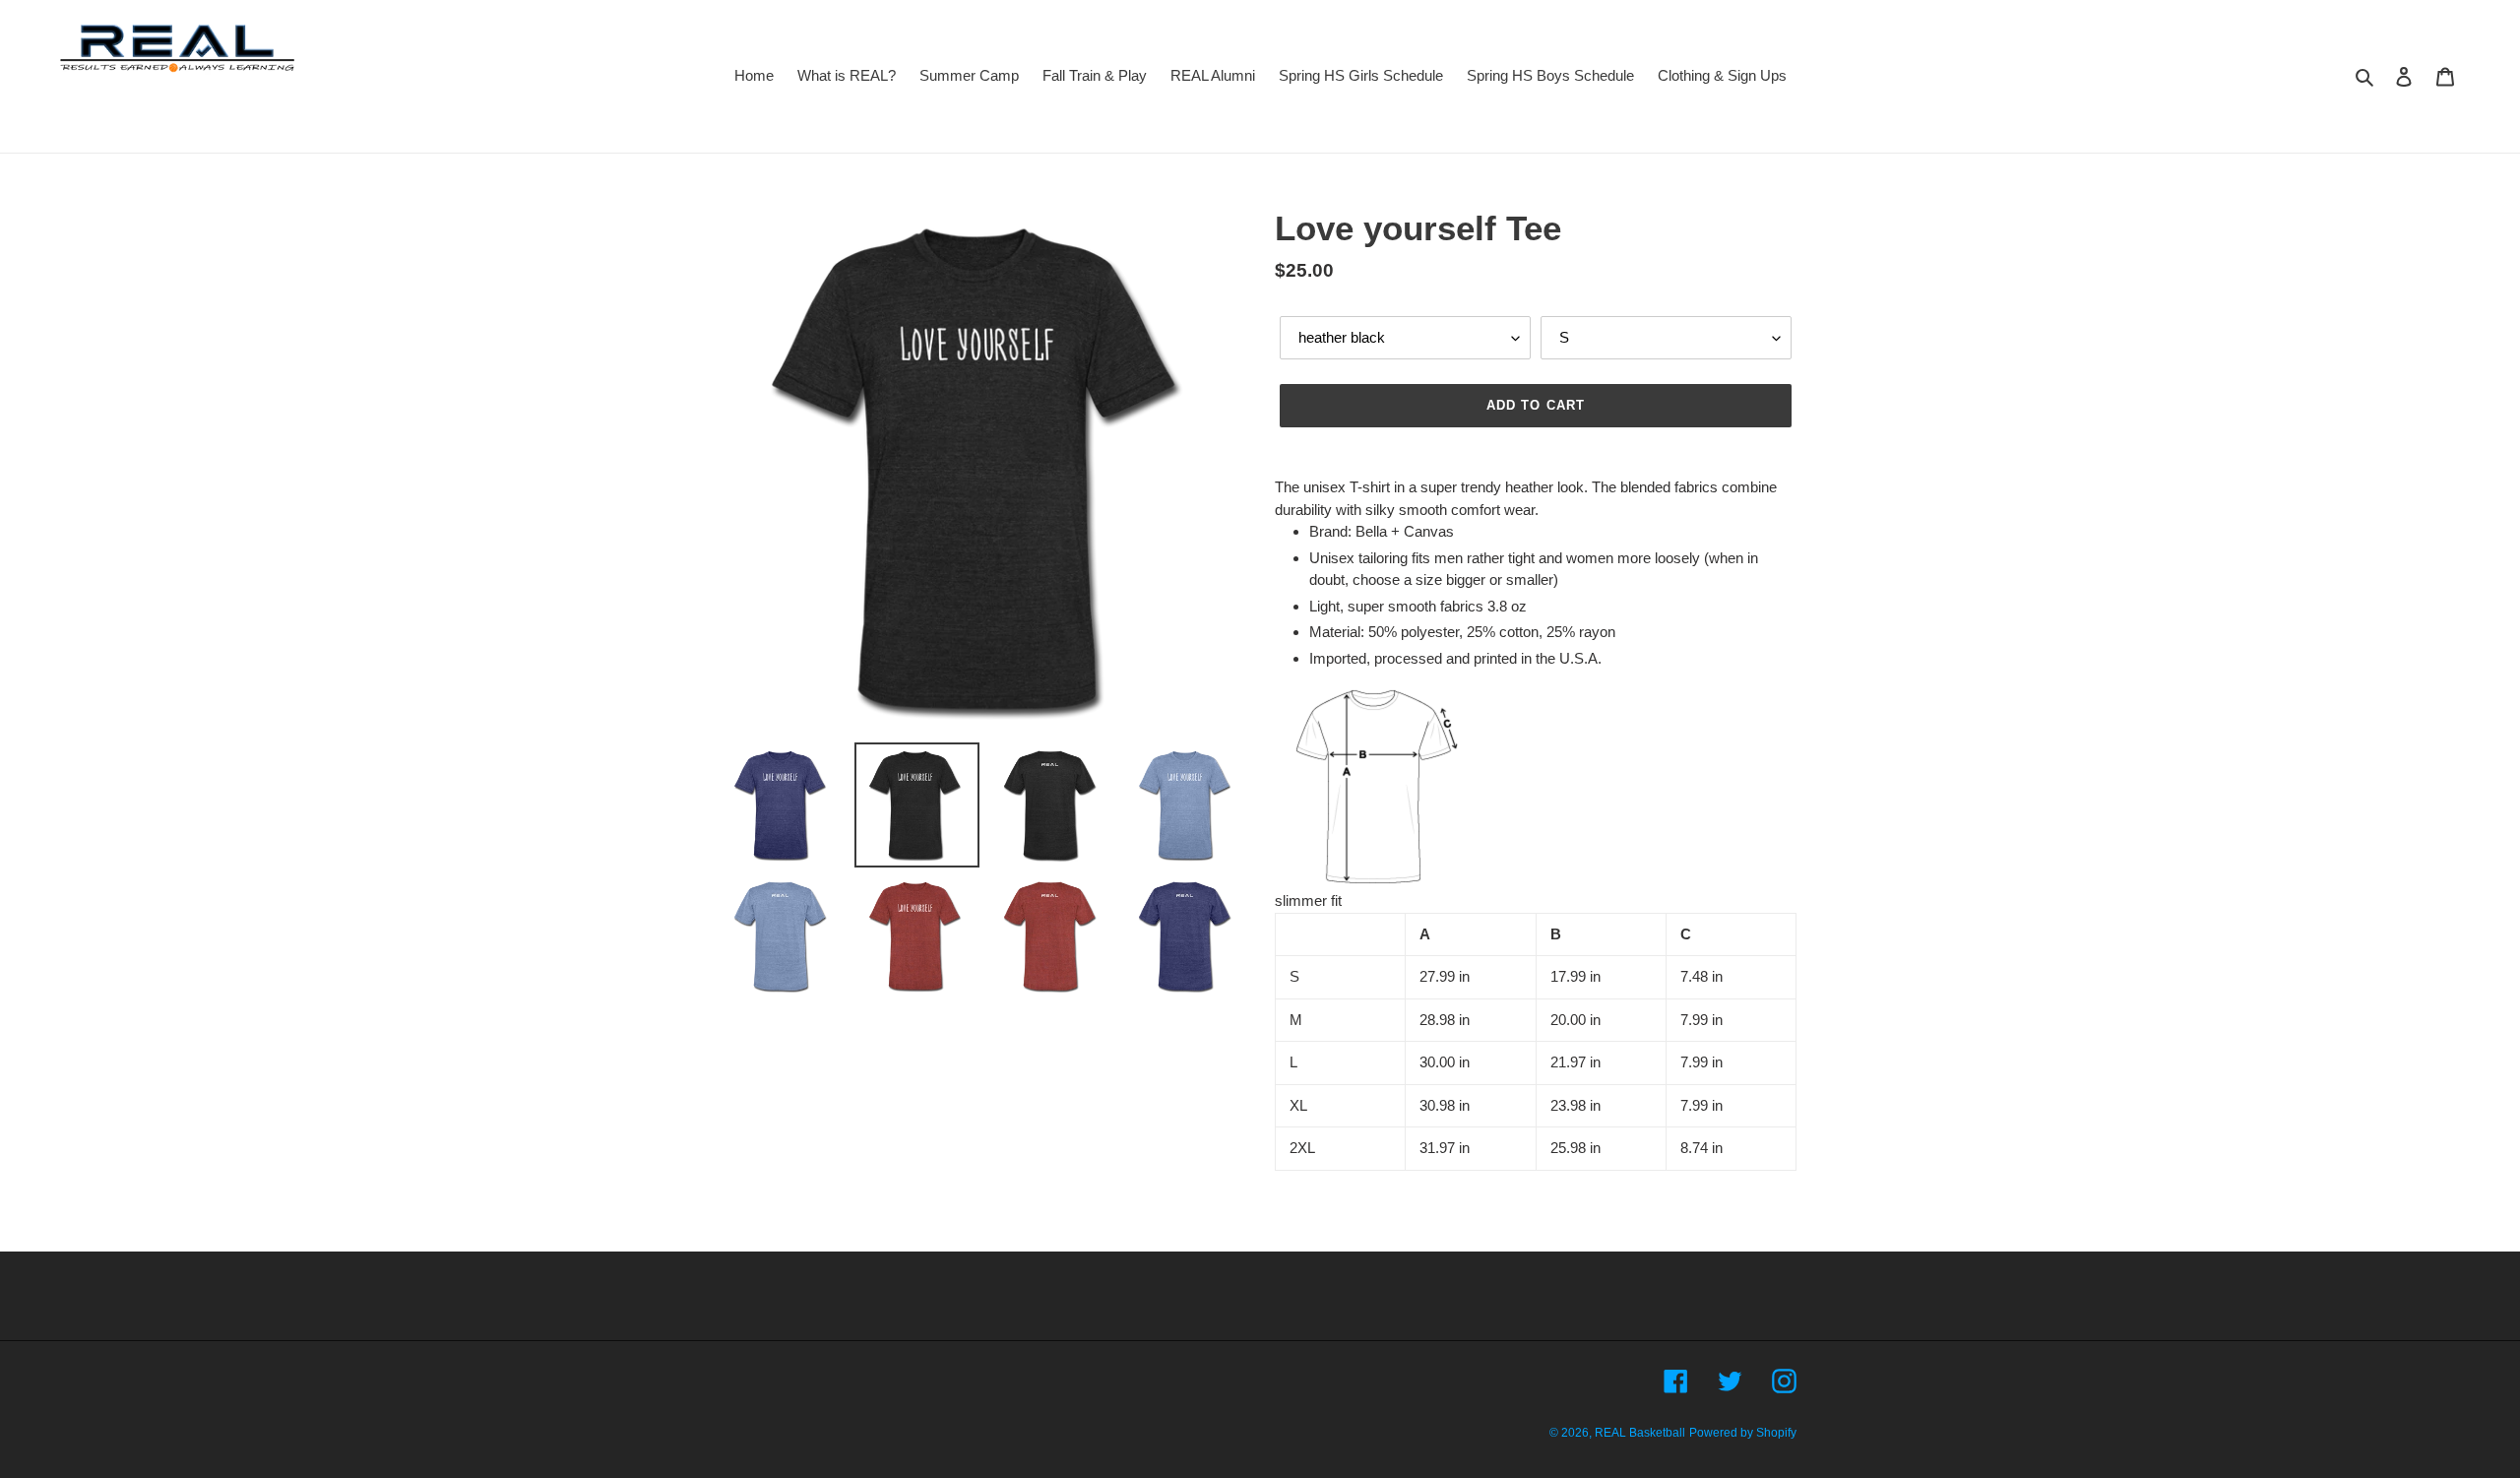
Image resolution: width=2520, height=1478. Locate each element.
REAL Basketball (1640, 1433)
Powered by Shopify (1743, 1433)
